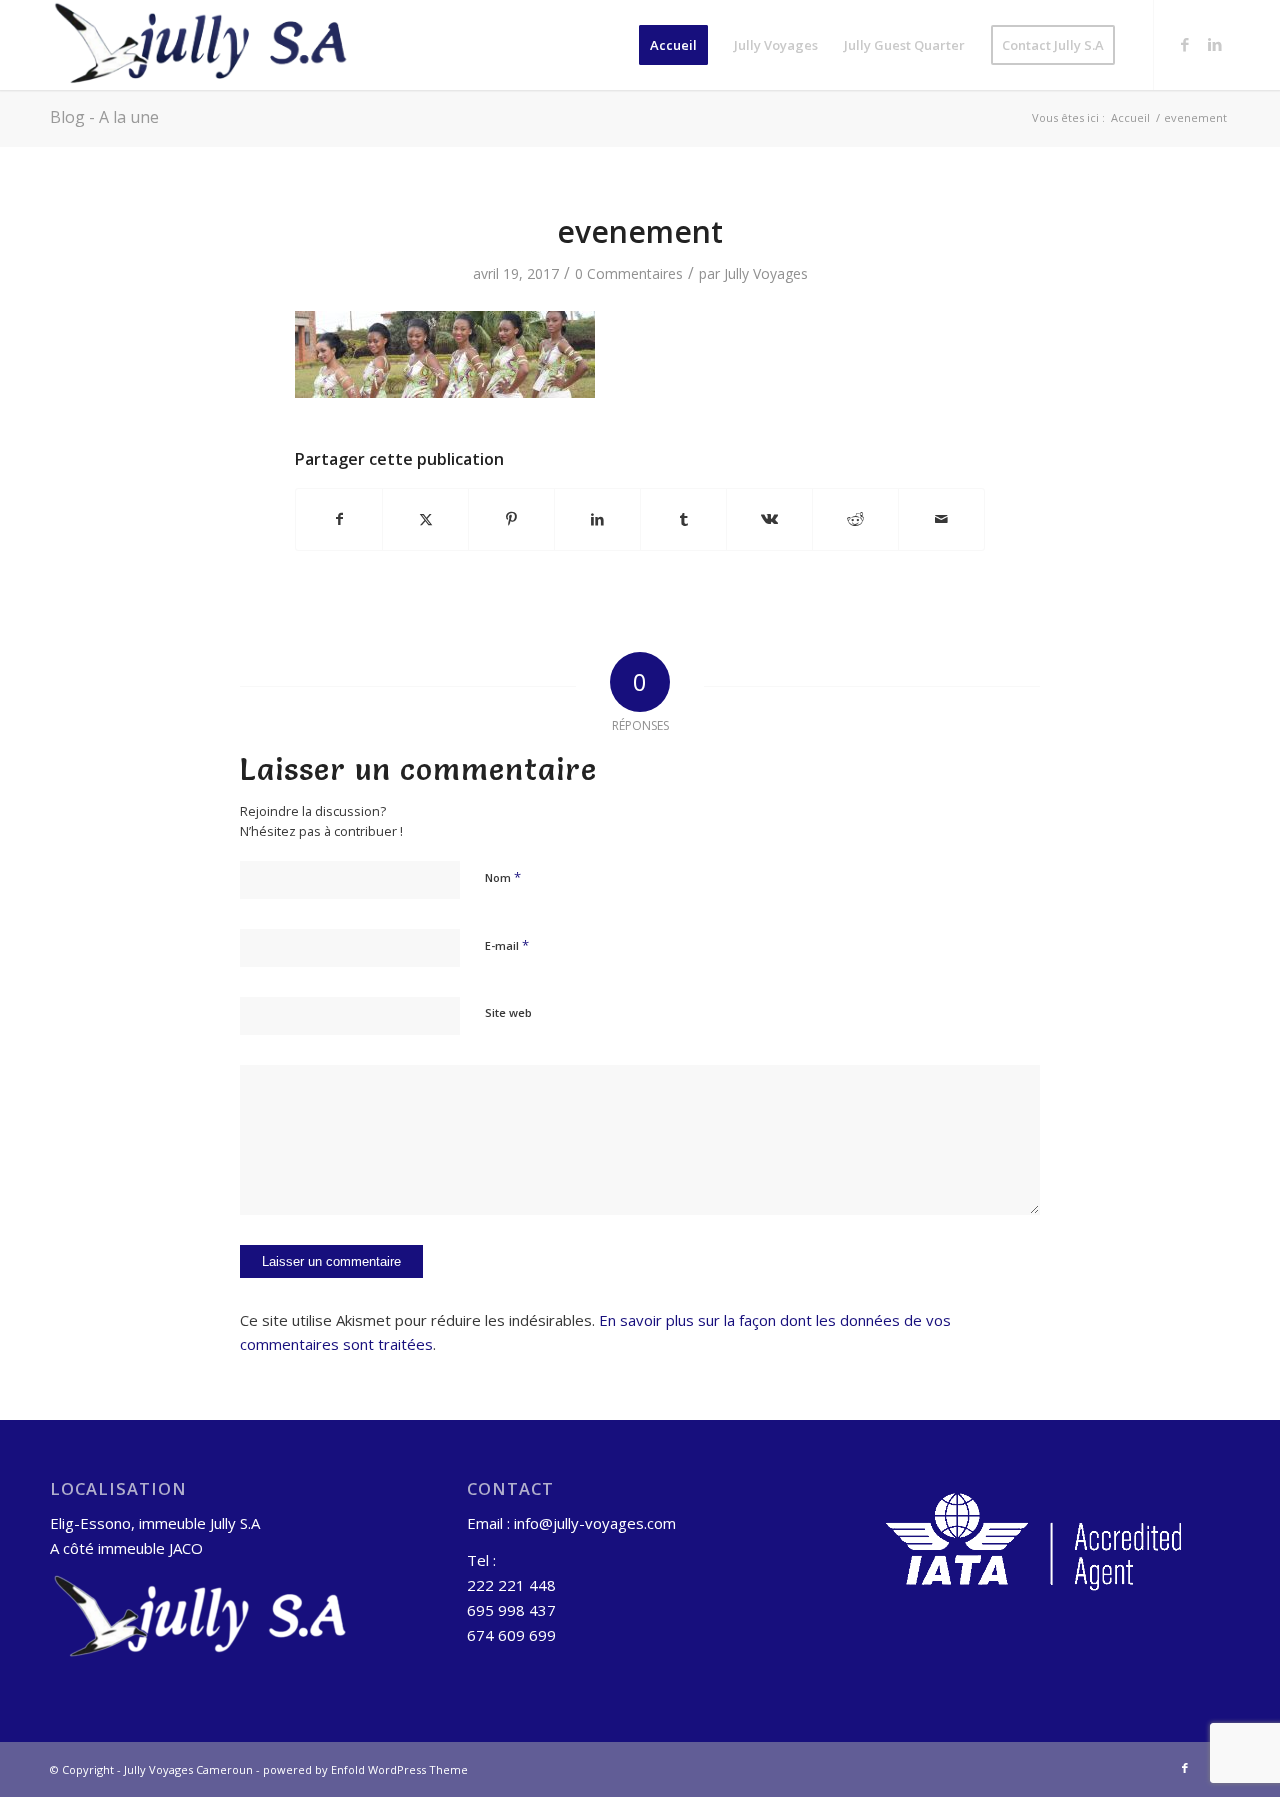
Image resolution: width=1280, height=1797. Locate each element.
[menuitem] (673, 45)
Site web (508, 1012)
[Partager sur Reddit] (855, 519)
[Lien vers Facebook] (1185, 44)
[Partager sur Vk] (769, 519)
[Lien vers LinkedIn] (1215, 44)
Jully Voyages (766, 273)
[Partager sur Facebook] (339, 519)
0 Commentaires (629, 273)
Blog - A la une (104, 117)
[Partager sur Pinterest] (511, 519)
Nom (503, 877)
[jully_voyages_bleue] (200, 45)
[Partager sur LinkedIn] (597, 519)
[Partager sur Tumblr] (683, 519)
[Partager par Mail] (941, 519)
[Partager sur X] (425, 519)
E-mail (507, 945)
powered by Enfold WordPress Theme (365, 1769)
